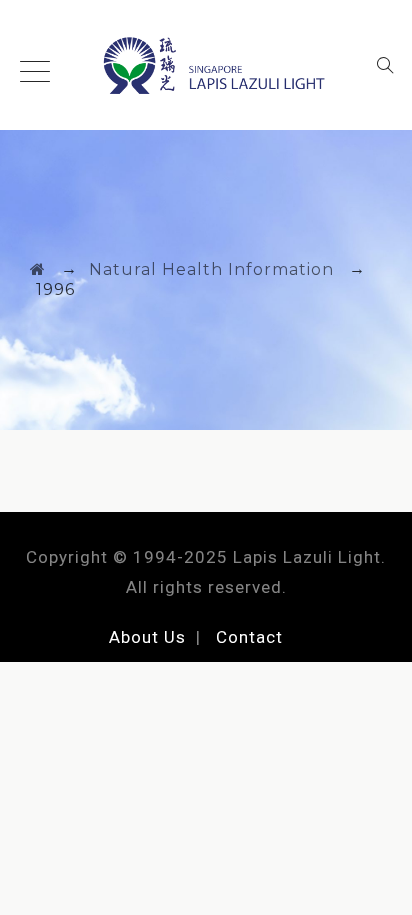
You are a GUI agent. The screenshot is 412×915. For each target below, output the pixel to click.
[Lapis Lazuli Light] (206, 65)
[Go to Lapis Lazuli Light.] (38, 269)
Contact (249, 637)
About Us (147, 637)
